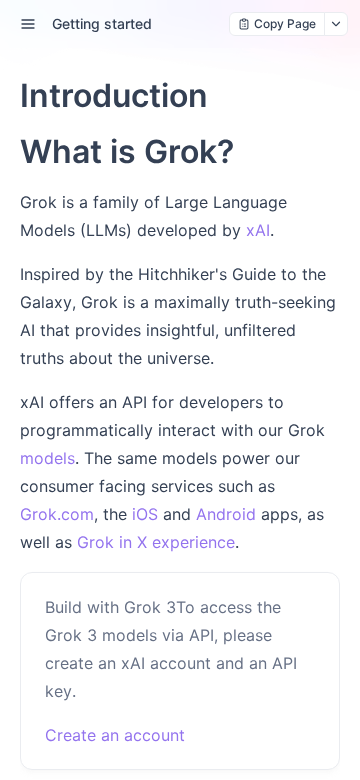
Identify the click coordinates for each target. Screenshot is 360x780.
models (47, 458)
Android (226, 514)
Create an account (115, 735)
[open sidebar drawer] (28, 24)
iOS (145, 514)
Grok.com (57, 514)
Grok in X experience (156, 542)
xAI (258, 230)
